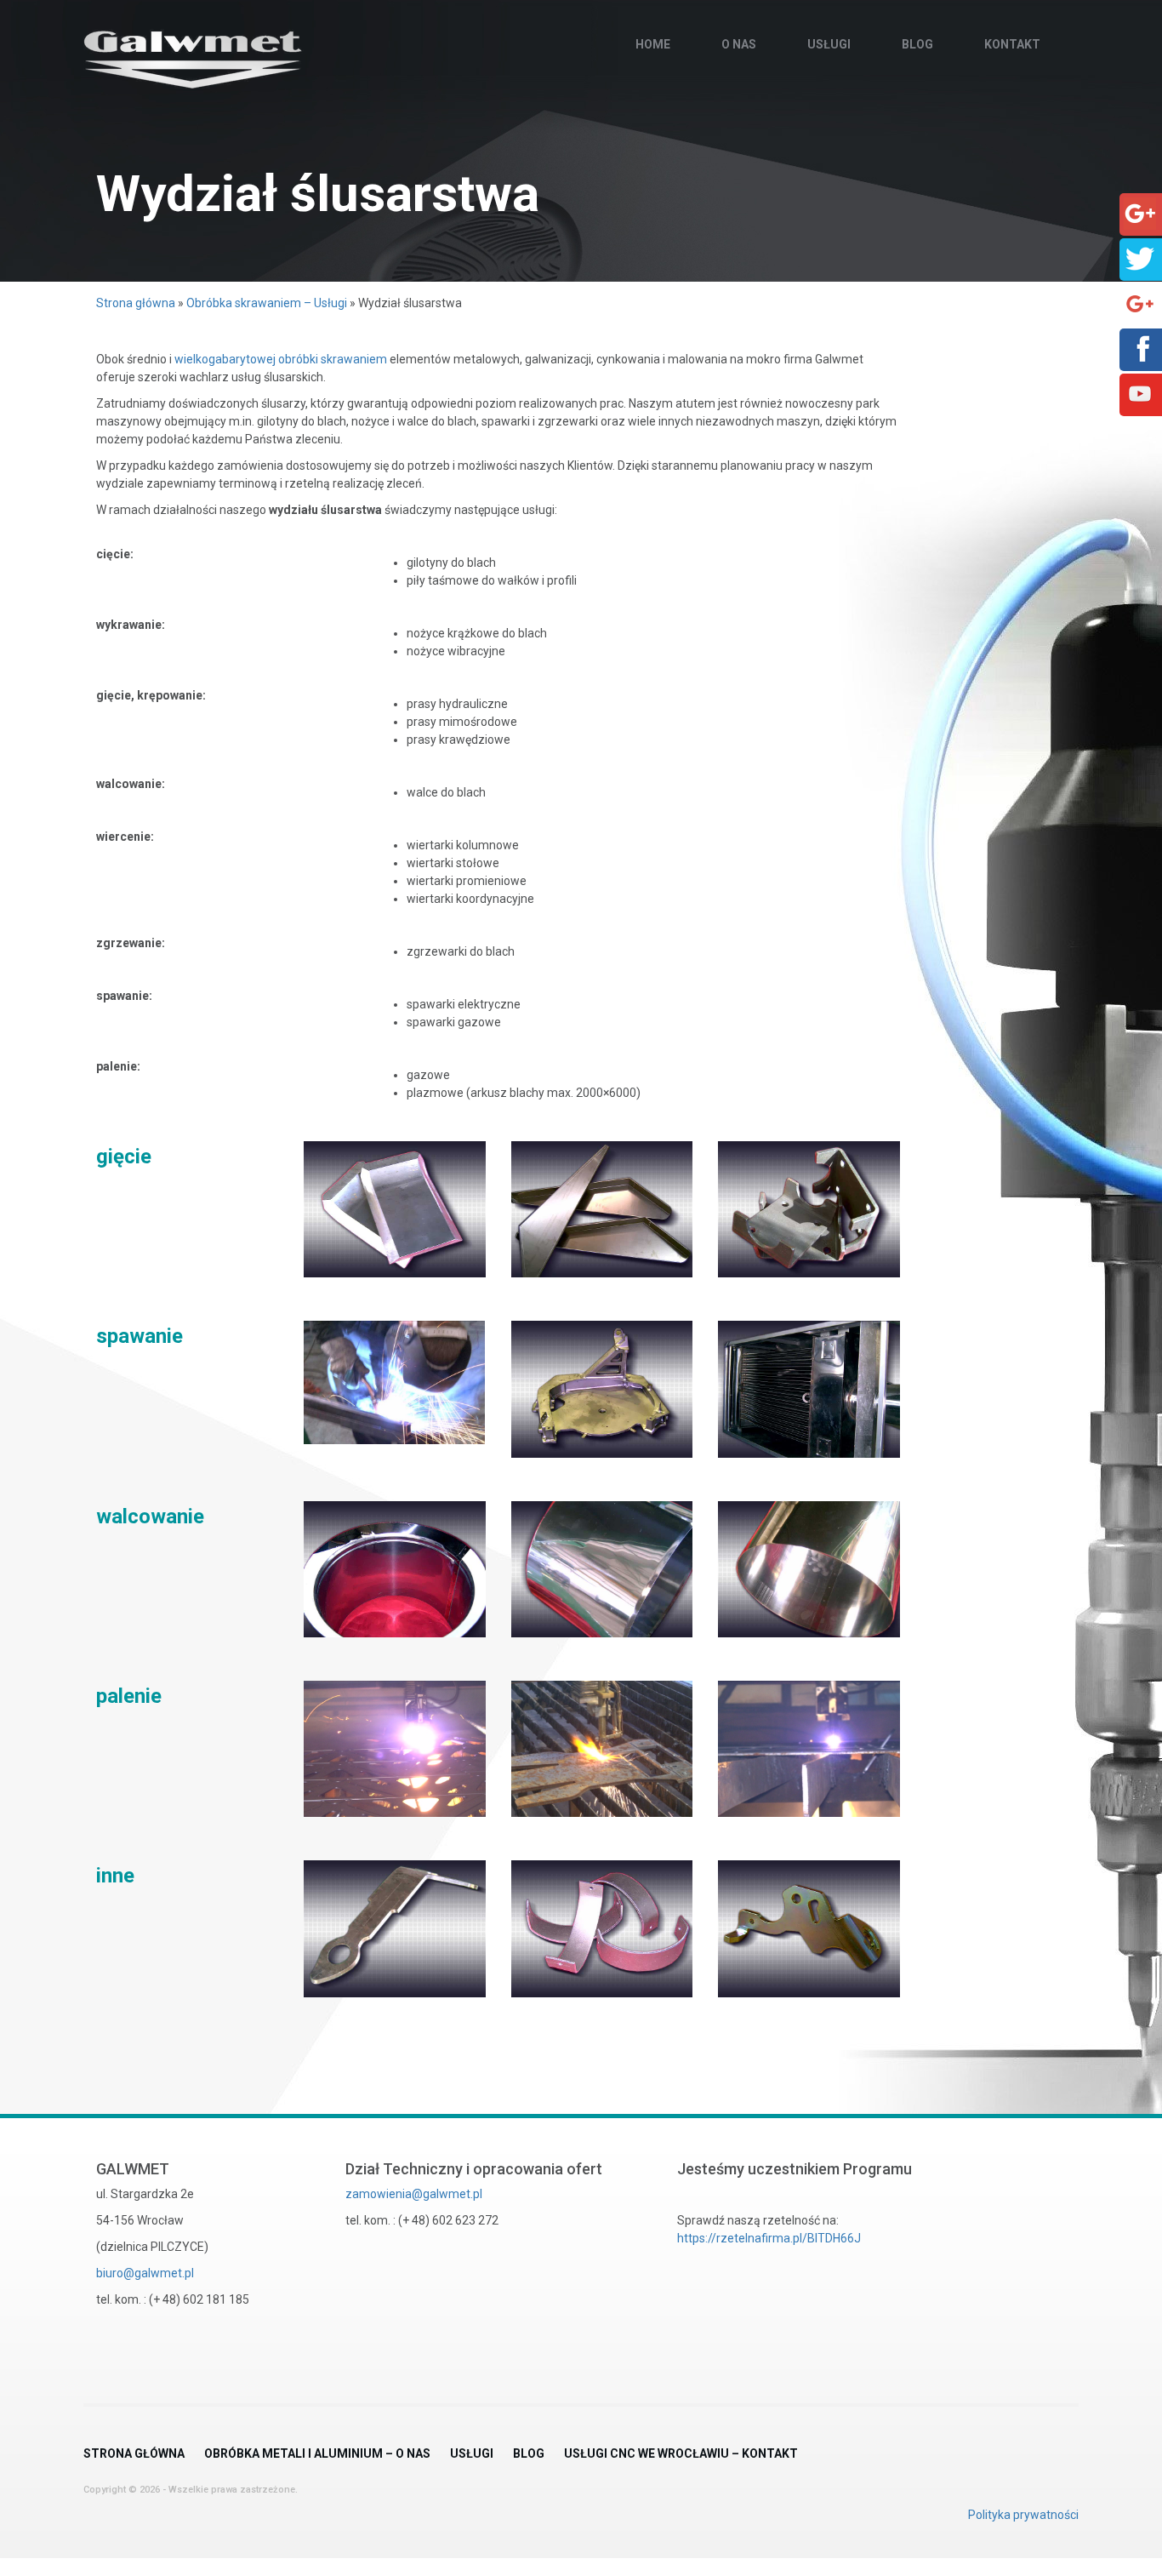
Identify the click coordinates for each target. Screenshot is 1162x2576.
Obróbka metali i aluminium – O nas (317, 2453)
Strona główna (136, 303)
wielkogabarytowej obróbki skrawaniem (281, 359)
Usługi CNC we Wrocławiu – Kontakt (681, 2453)
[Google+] (1140, 213)
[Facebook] (1140, 348)
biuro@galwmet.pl (145, 2273)
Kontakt (1012, 44)
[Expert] (1140, 303)
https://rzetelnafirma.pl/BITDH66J (769, 2238)
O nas (739, 44)
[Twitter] (1140, 258)
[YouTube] (1140, 393)
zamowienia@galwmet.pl (414, 2194)
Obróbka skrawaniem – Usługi (267, 303)
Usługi (829, 44)
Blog (917, 44)
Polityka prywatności (1023, 2515)
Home (653, 44)
